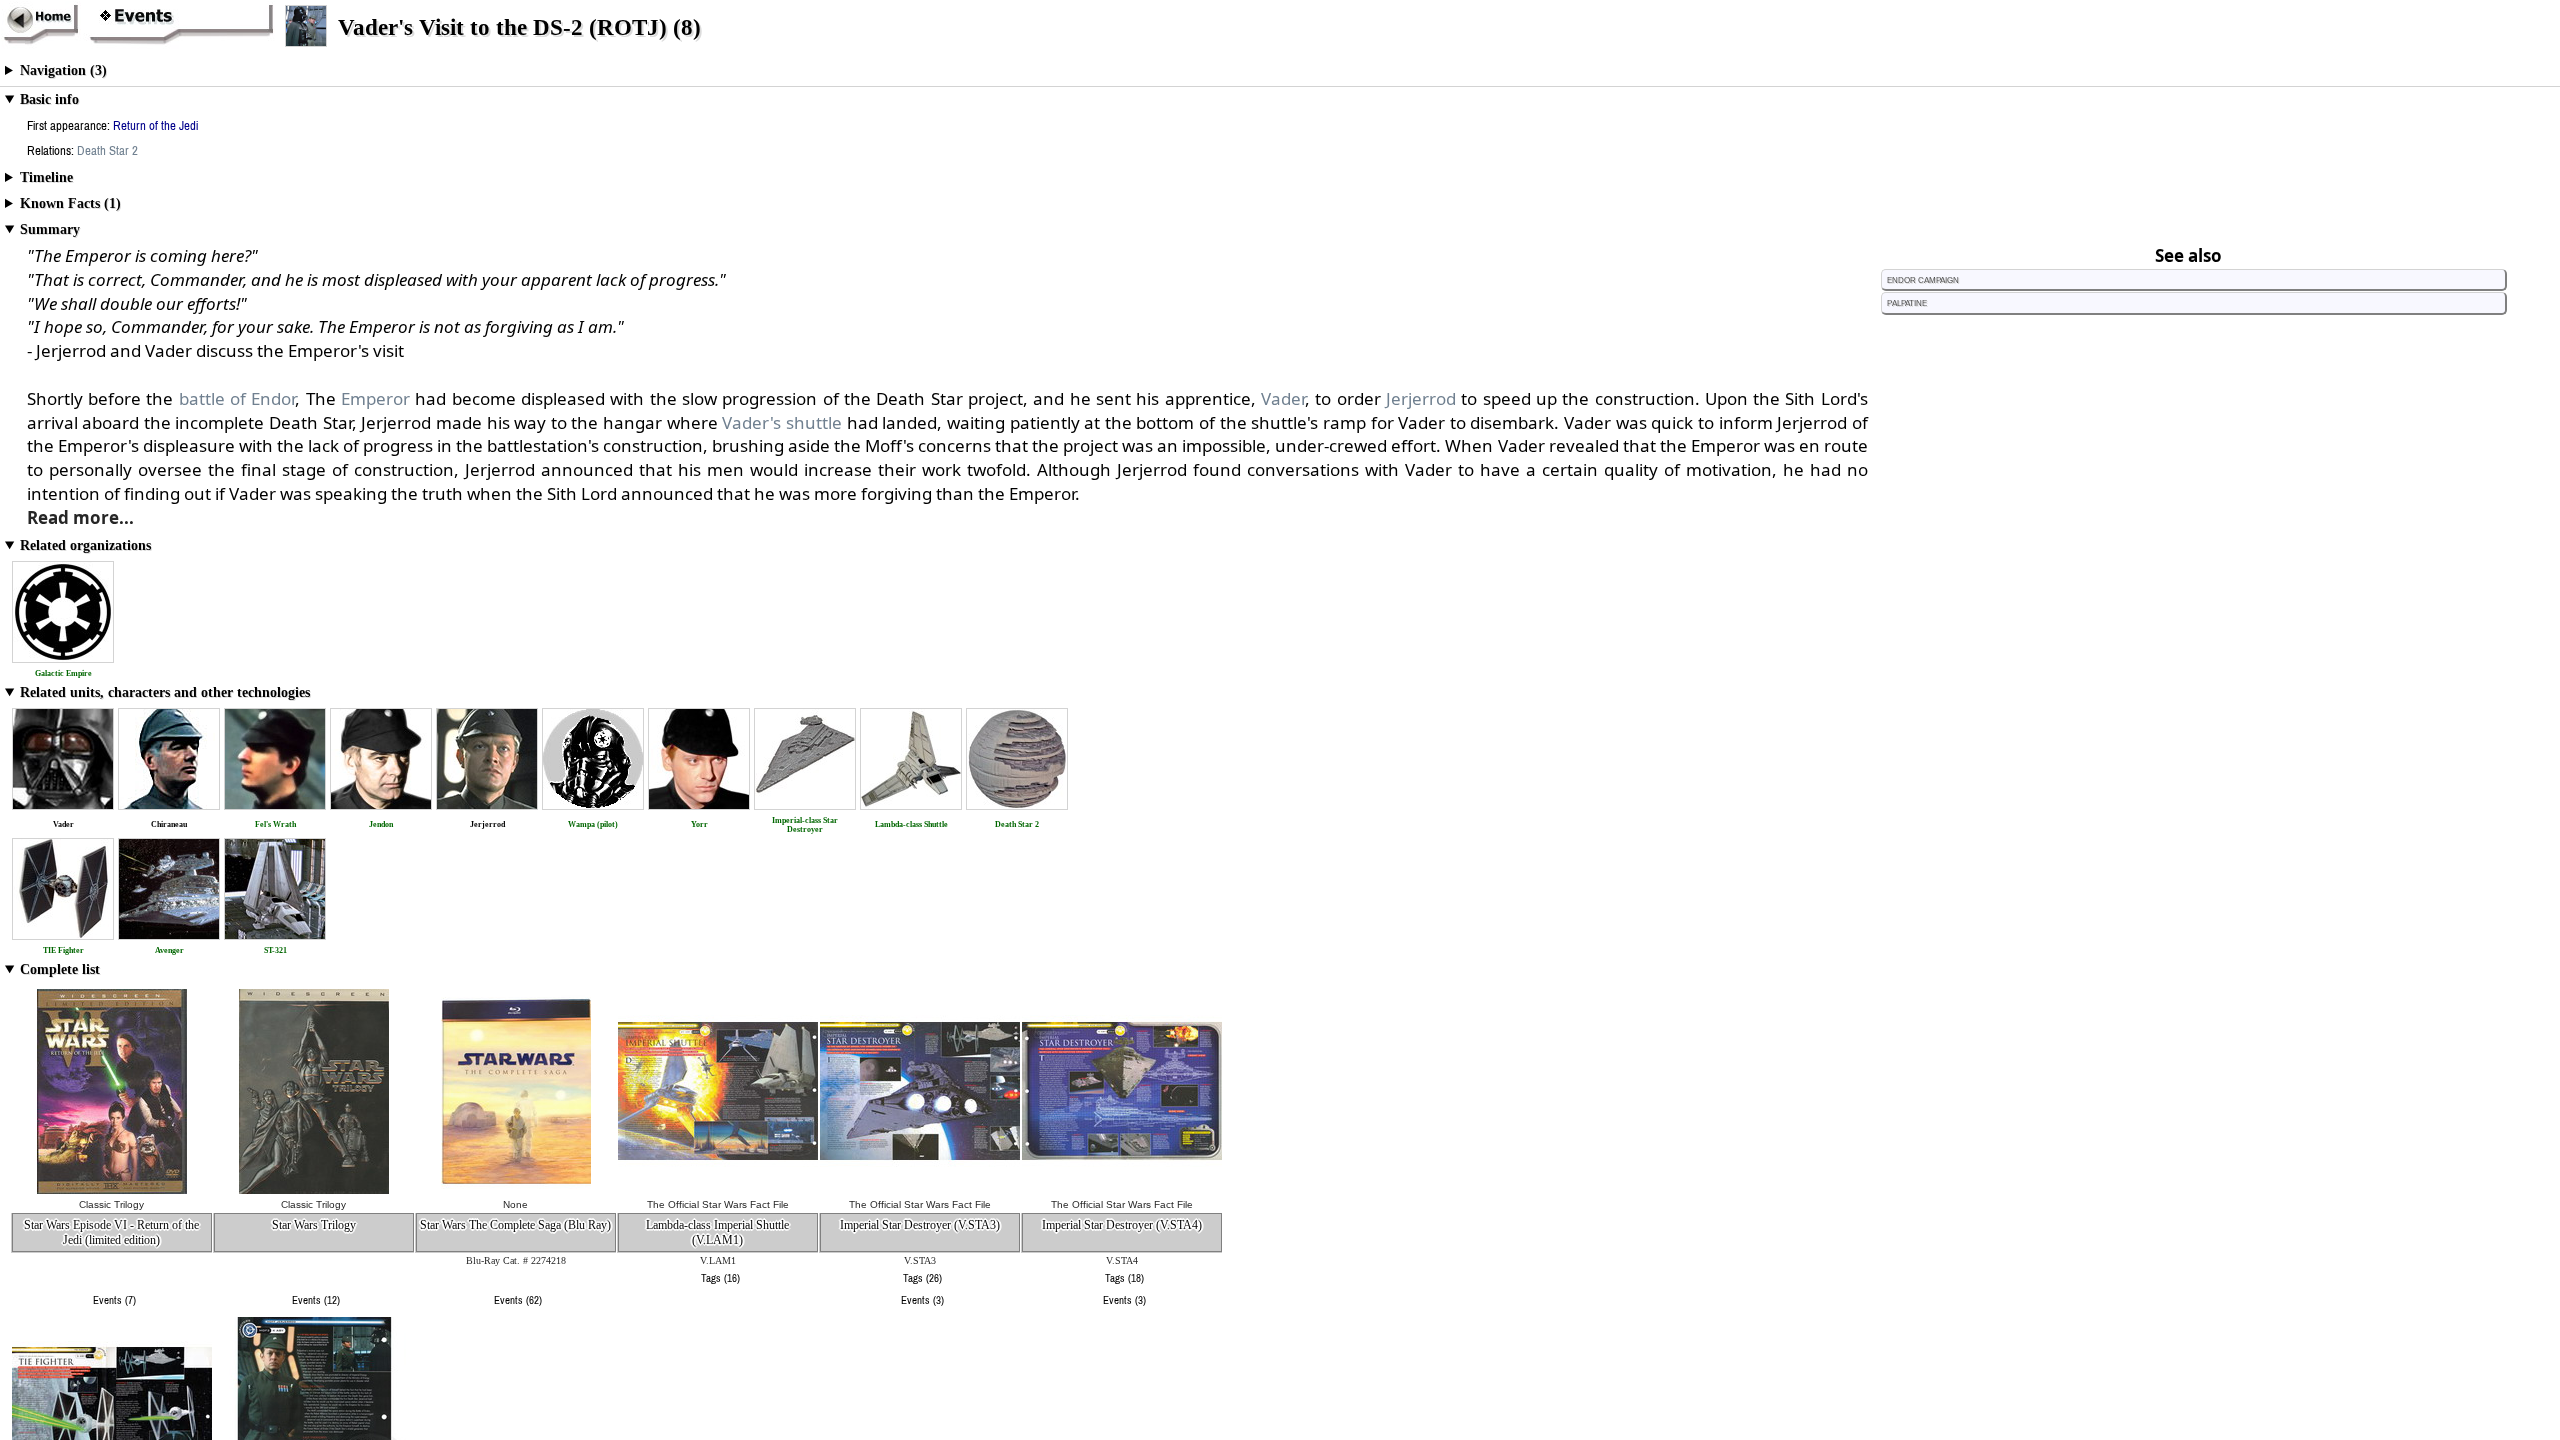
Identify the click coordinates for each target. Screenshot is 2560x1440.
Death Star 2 (107, 150)
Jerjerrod (1421, 398)
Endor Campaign (1923, 279)
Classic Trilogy (111, 1204)
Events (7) (114, 1300)
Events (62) (518, 1300)
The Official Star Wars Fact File (718, 1204)
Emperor (375, 398)
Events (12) (316, 1300)
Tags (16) (720, 1278)
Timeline (46, 177)
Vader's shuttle (782, 422)
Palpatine (1907, 302)
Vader (1283, 398)
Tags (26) (922, 1278)
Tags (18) (1124, 1278)
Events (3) (922, 1300)
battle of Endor (237, 398)
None (515, 1204)
